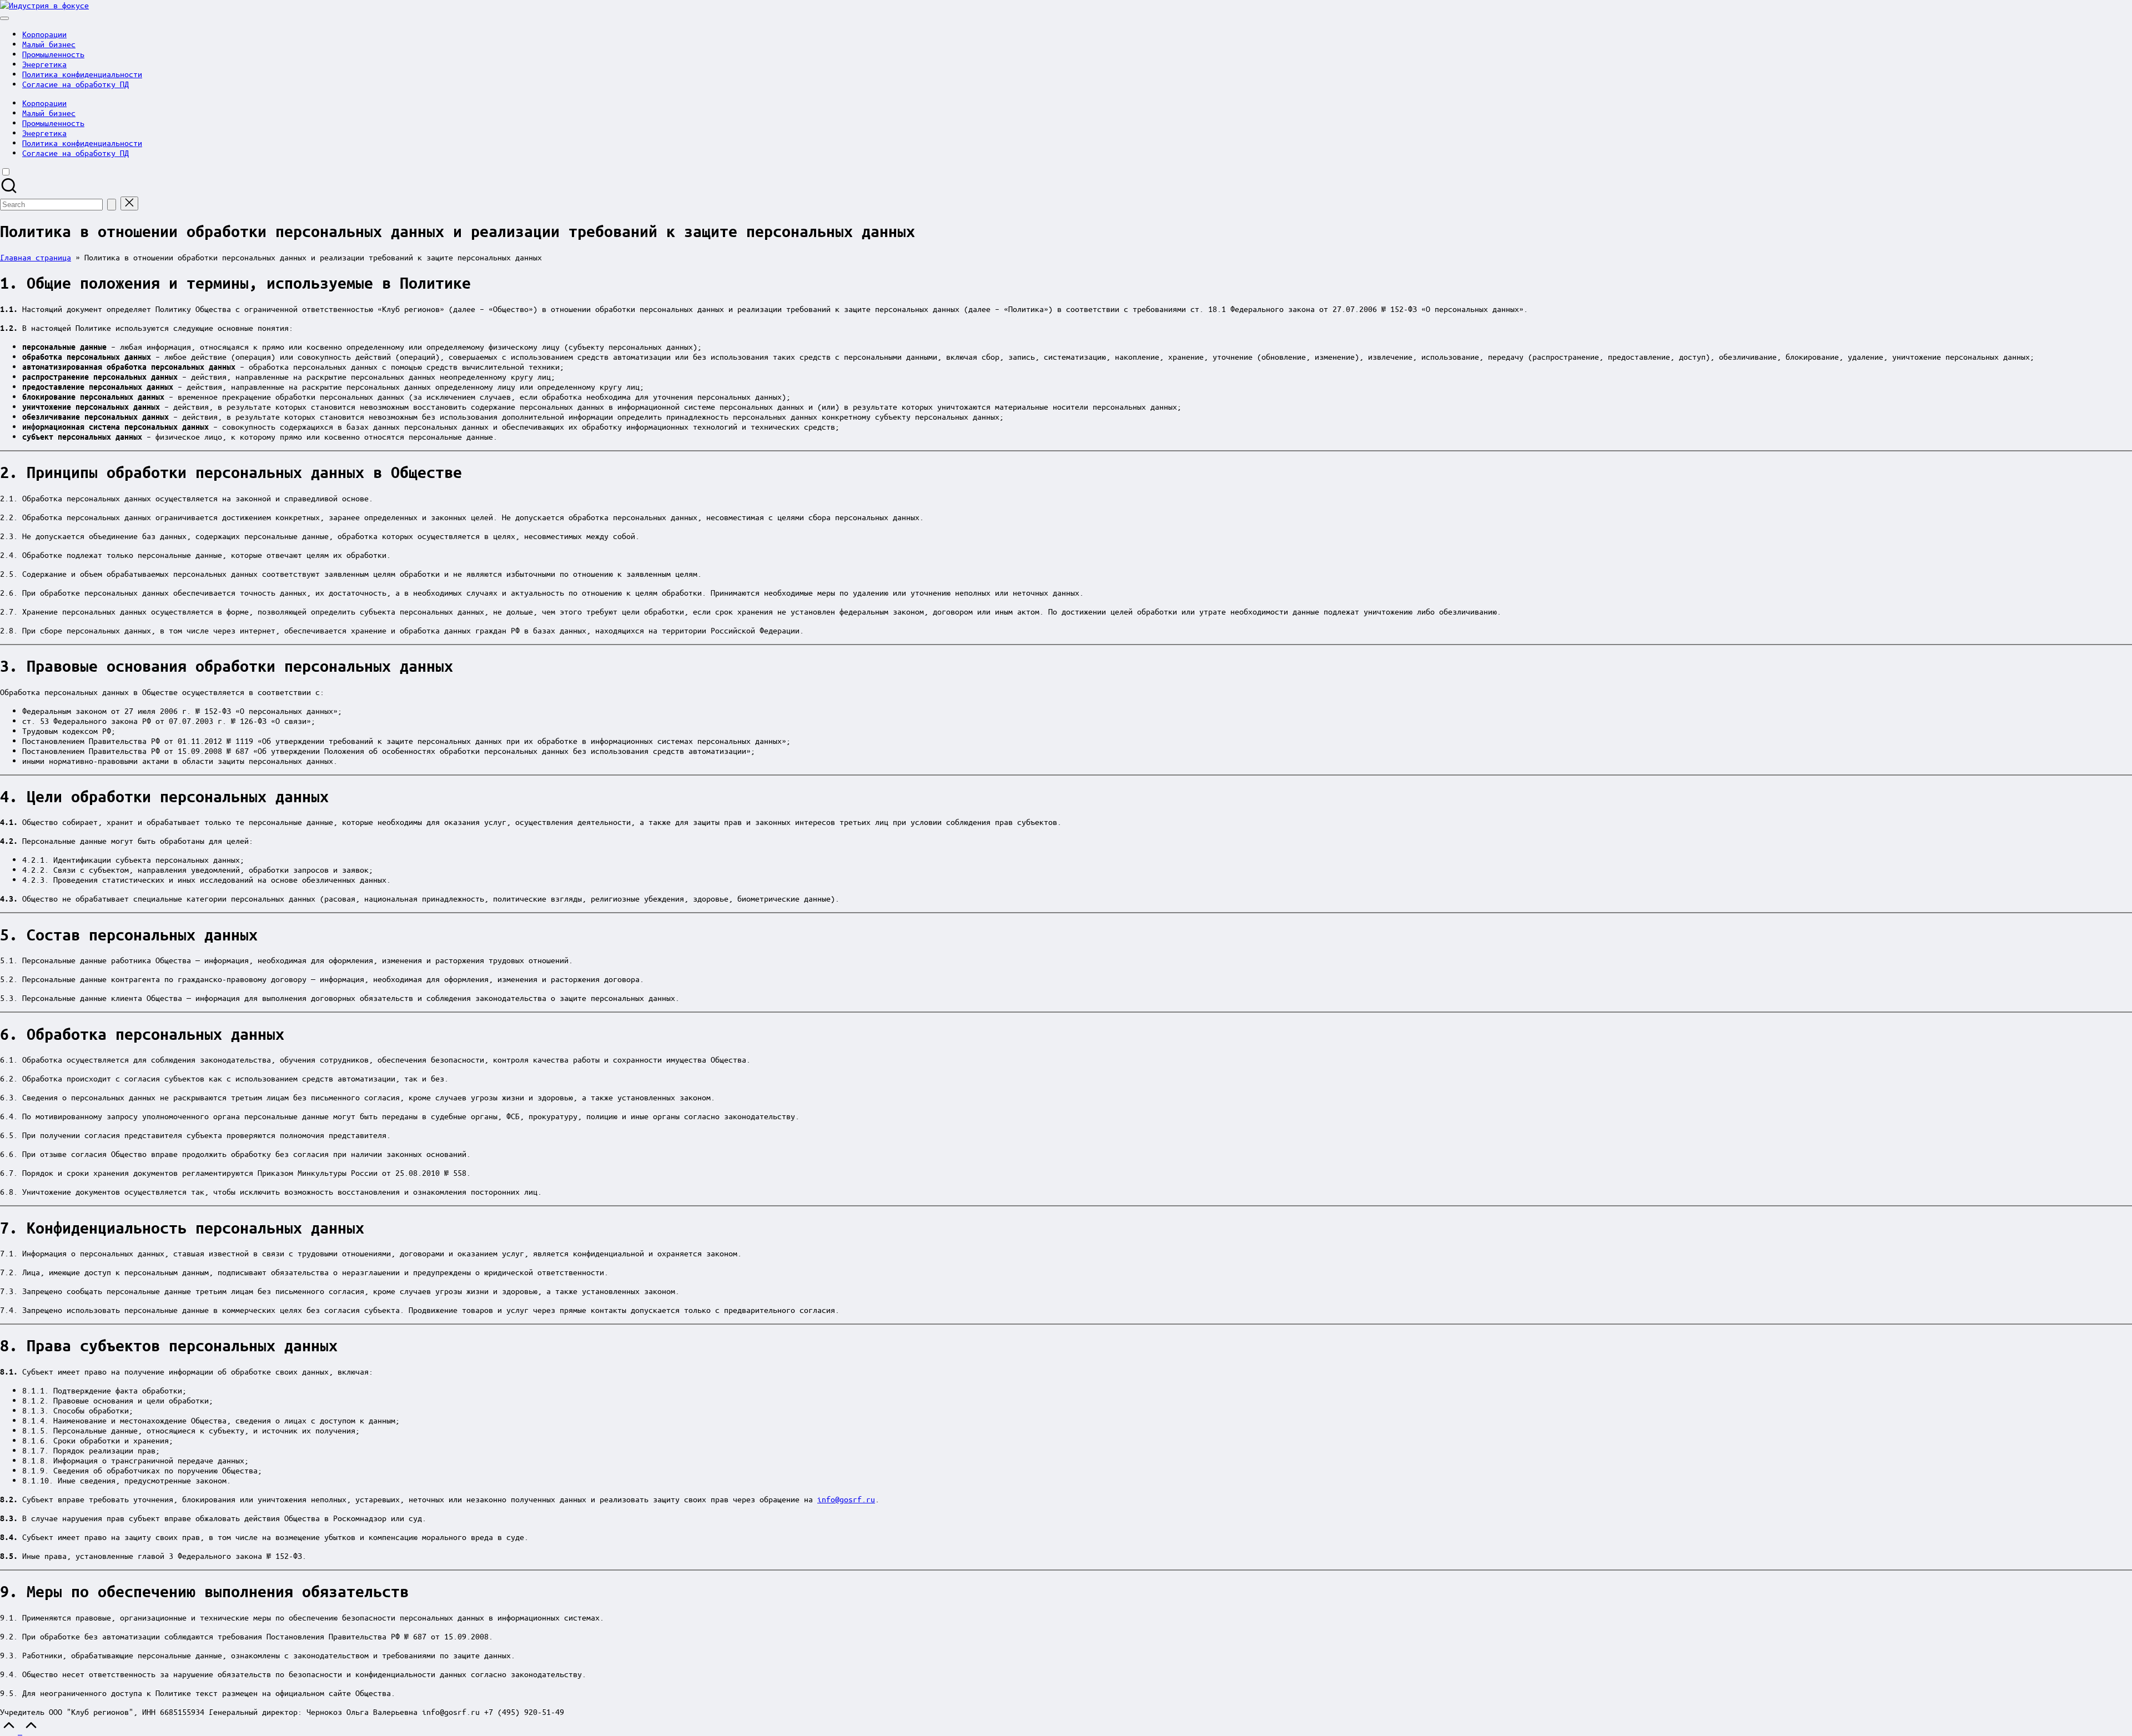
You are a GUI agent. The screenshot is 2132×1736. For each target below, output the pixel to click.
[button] (112, 205)
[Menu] (4, 18)
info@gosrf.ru (846, 1499)
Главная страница (36, 257)
